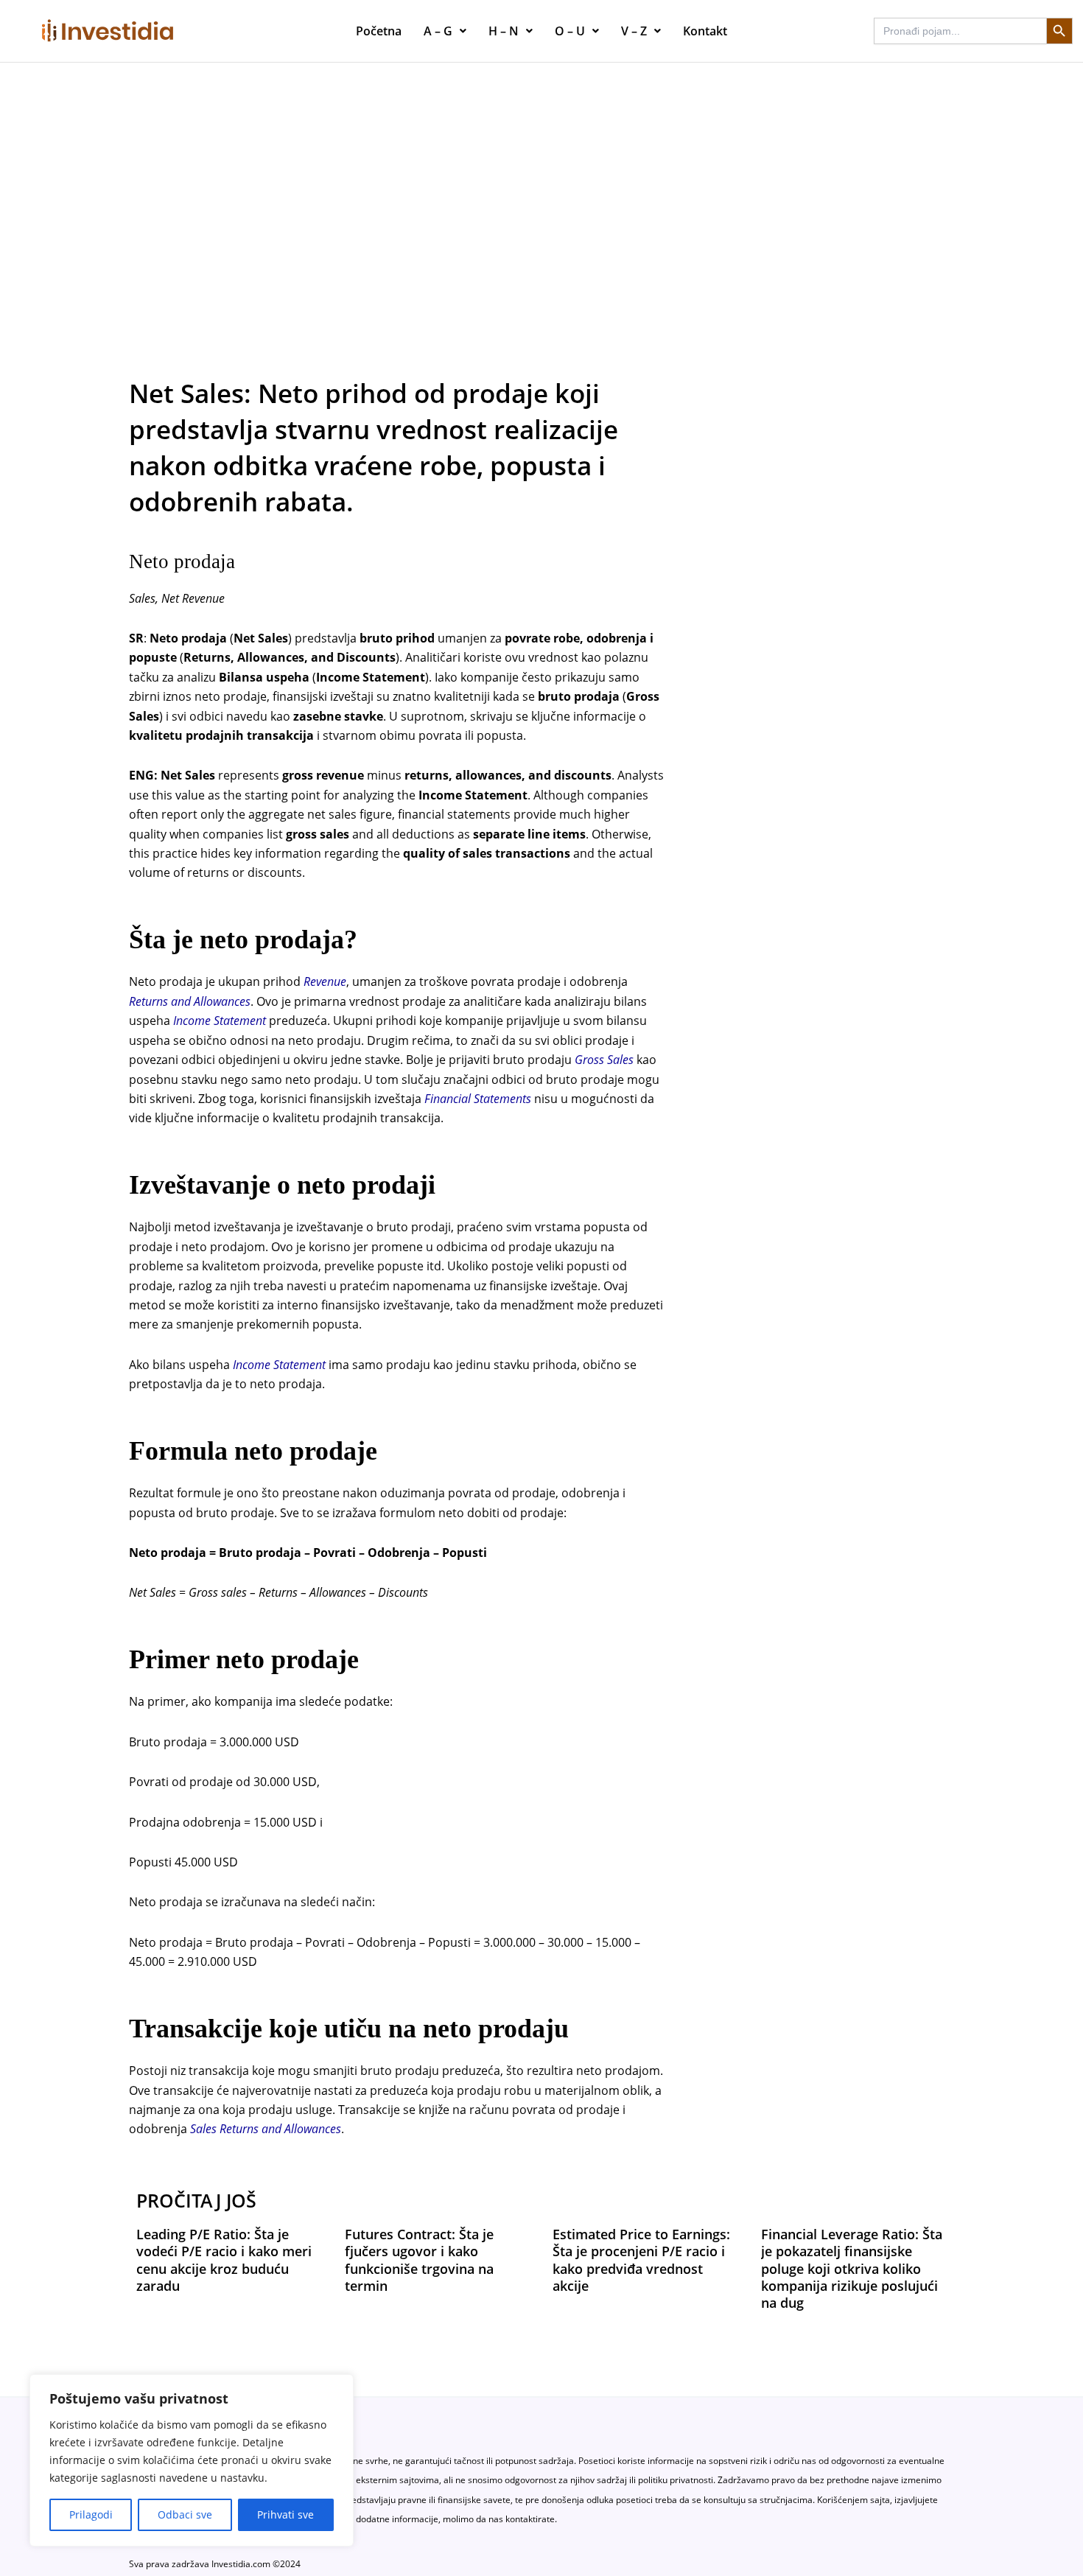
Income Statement (220, 1021)
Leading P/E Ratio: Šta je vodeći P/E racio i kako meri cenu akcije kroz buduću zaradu (224, 2260)
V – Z (634, 31)
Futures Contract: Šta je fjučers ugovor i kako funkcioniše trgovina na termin (419, 2260)
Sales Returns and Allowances (266, 2129)
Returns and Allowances (190, 1001)
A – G (438, 31)
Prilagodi (91, 2514)
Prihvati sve (285, 2514)
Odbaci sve (185, 2514)
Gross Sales (604, 1060)
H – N (504, 31)
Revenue (325, 981)
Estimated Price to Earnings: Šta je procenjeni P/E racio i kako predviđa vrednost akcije (641, 2260)
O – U (570, 31)
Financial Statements (478, 1099)
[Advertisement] (541, 173)
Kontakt (705, 31)
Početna (379, 31)
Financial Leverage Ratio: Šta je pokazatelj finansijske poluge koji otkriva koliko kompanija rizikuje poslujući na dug (852, 2269)
